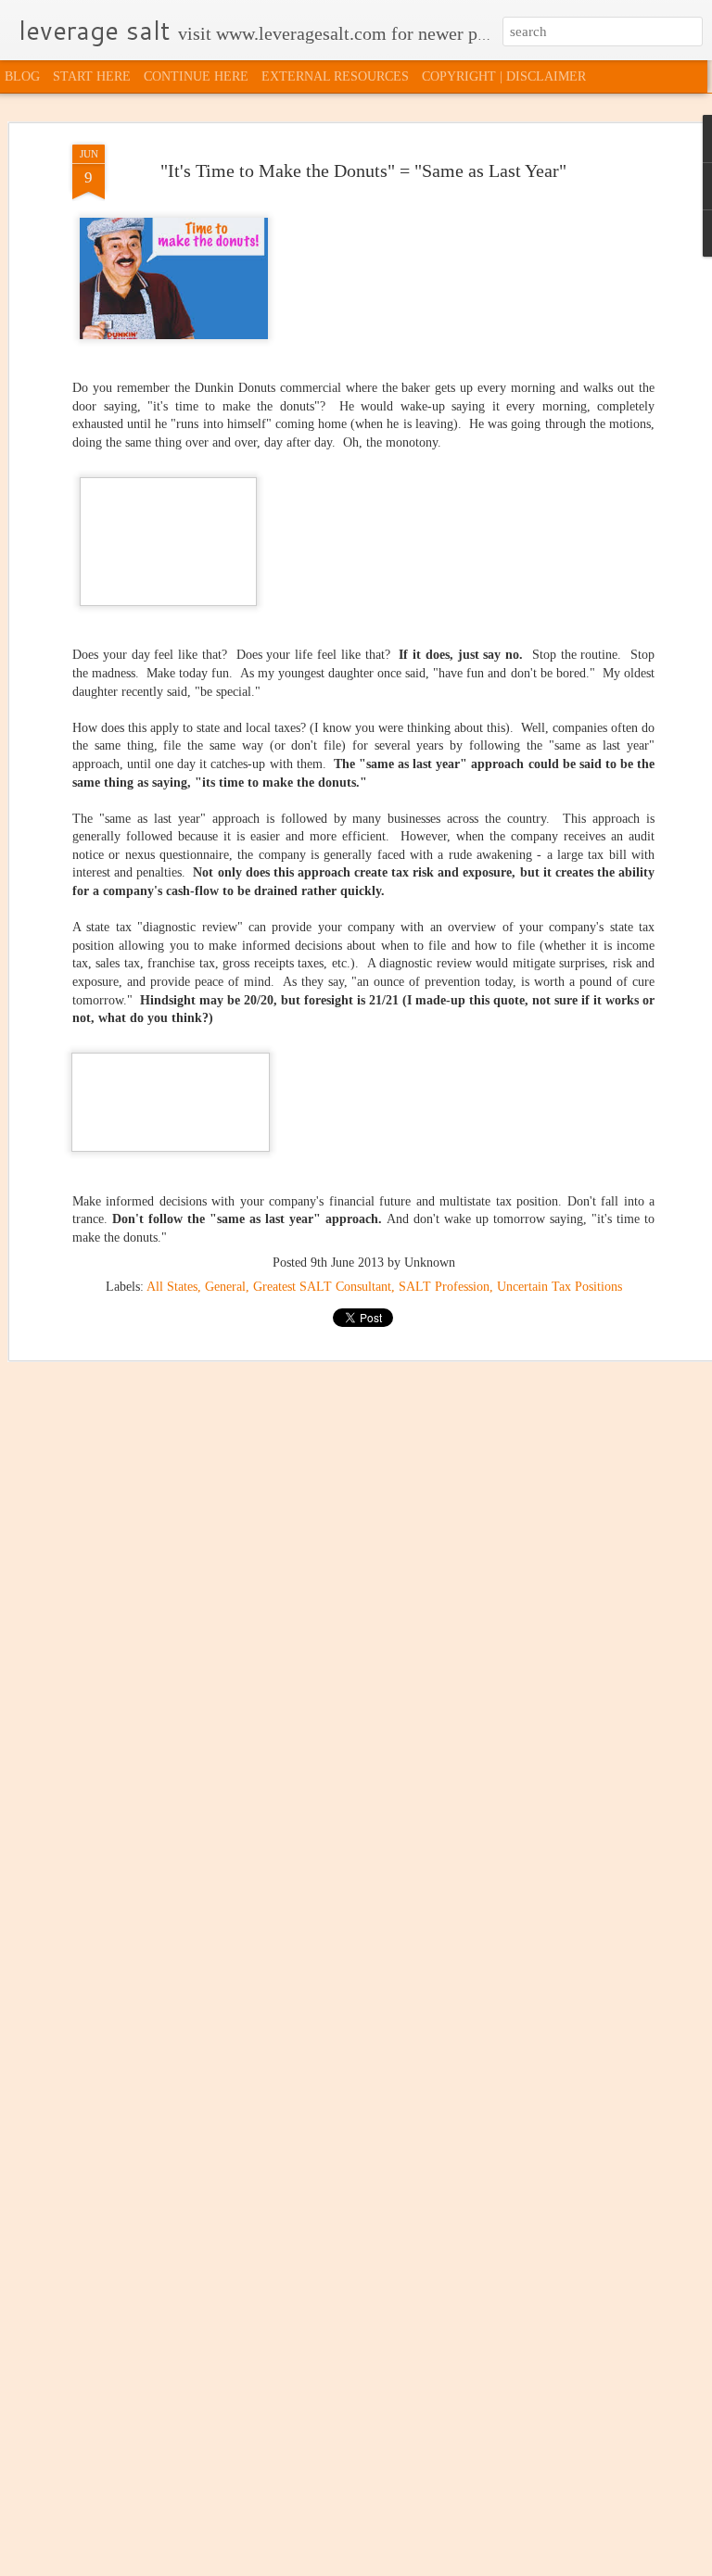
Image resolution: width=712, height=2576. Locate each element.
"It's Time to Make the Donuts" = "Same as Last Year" (363, 170)
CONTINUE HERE (196, 76)
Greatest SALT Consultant (322, 1287)
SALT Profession (444, 1287)
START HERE (92, 76)
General (225, 1287)
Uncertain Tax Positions (559, 1287)
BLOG (22, 76)
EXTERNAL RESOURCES (335, 76)
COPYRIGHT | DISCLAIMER (504, 76)
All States (172, 1287)
